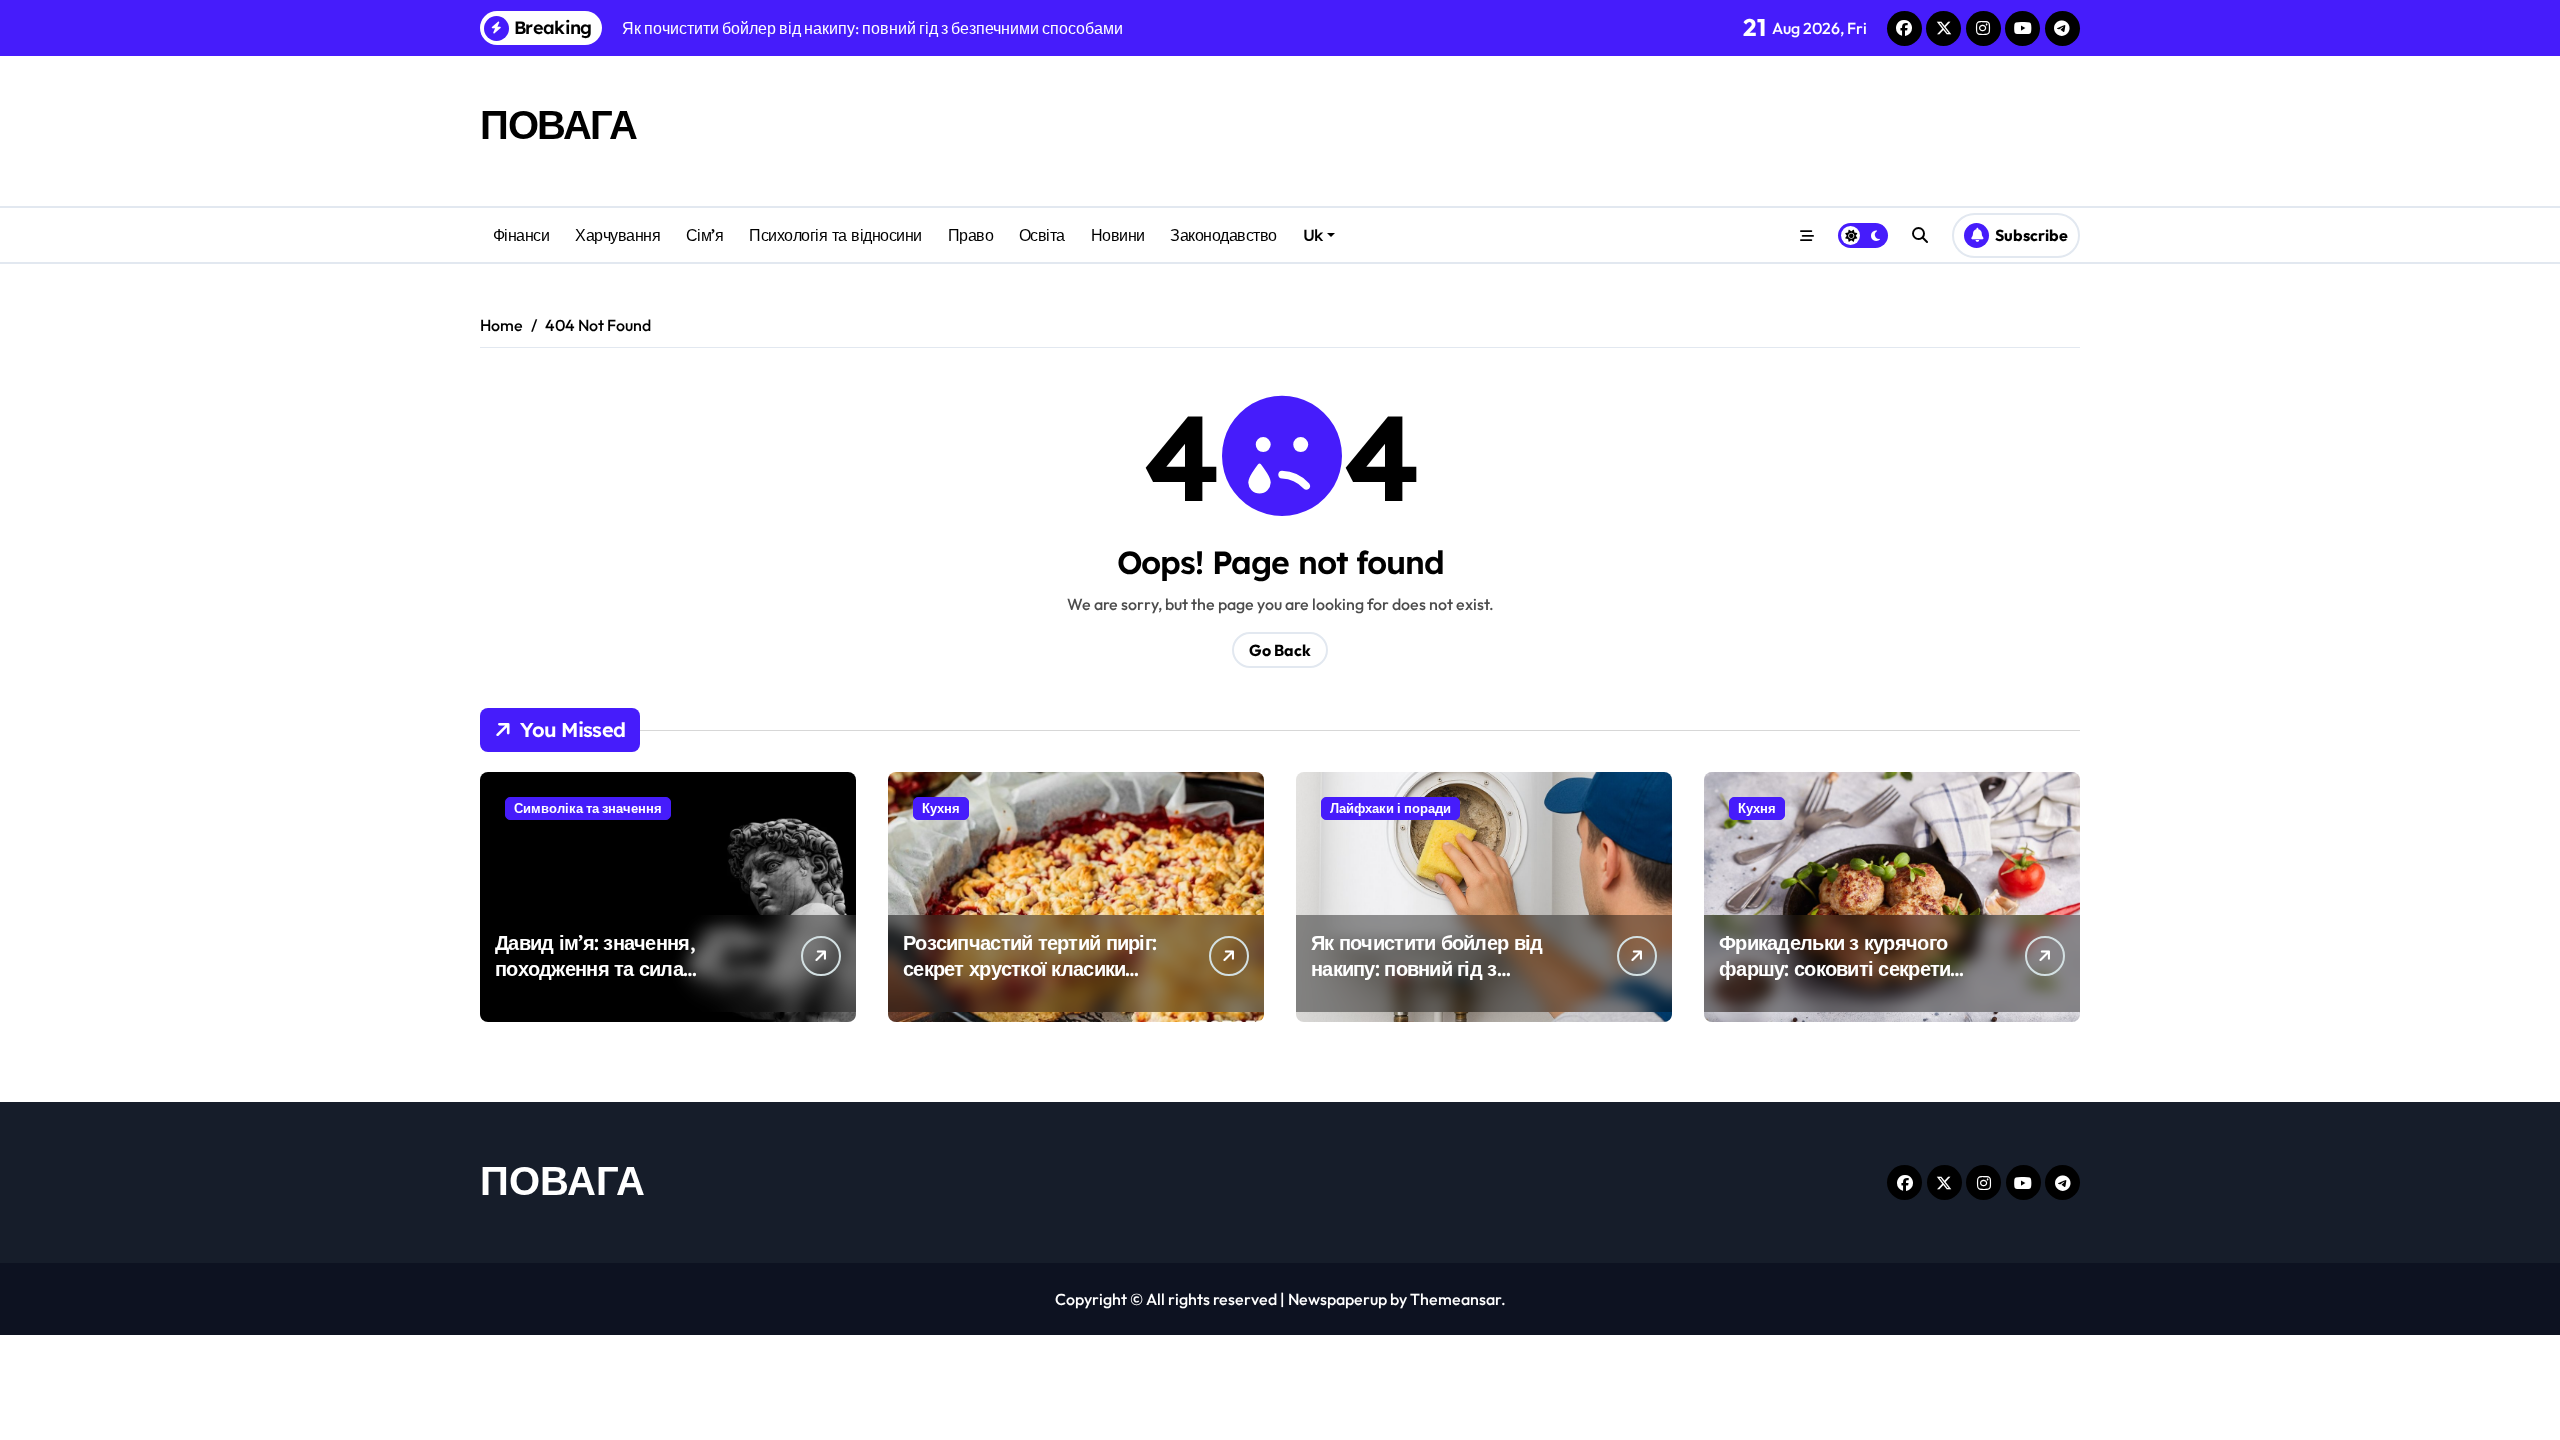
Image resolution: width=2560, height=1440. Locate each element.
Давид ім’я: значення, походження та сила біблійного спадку (595, 968)
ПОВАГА (558, 124)
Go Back (1280, 650)
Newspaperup (1337, 1299)
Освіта (1042, 235)
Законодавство (1223, 235)
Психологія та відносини (835, 235)
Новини (1118, 235)
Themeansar (1455, 1299)
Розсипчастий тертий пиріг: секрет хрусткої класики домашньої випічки (1029, 968)
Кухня (941, 808)
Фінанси (521, 235)
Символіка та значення (588, 808)
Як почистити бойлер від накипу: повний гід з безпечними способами (1426, 968)
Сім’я (705, 235)
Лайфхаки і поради (1390, 808)
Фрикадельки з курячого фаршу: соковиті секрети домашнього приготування (1843, 968)
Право (971, 235)
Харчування (617, 235)
